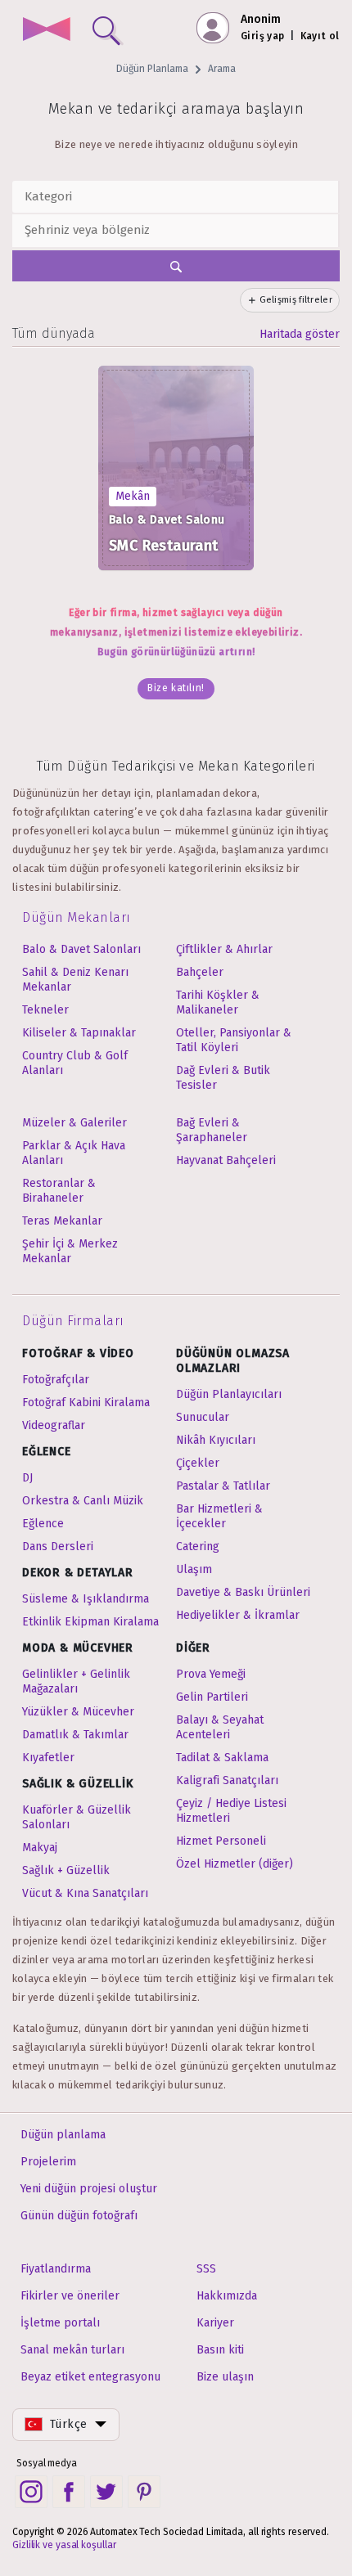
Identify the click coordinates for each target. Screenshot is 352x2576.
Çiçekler (198, 1463)
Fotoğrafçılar (56, 1380)
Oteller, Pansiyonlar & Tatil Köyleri (234, 1040)
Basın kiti (220, 2350)
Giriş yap (263, 36)
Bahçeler (200, 972)
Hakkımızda (227, 2296)
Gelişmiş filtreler (296, 300)
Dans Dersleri (58, 1546)
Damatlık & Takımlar (75, 1735)
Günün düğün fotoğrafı (79, 2216)
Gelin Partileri (212, 1697)
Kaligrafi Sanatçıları (227, 1780)
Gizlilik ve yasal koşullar (64, 2545)
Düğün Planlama (152, 69)
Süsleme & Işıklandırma (86, 1599)
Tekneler (45, 1010)
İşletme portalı (60, 2323)
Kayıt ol (320, 36)
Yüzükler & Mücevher (78, 1712)
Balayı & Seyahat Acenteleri (220, 1727)
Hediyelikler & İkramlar (238, 1615)
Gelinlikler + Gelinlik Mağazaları (76, 1681)
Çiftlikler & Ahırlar (224, 949)
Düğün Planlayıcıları (229, 1394)
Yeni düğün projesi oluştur (89, 2189)
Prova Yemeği (211, 1674)
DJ (27, 1478)
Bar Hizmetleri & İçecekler (219, 1516)
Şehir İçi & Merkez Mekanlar (70, 1251)
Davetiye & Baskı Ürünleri (243, 1592)
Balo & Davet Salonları (81, 949)
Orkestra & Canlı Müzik (83, 1501)
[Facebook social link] (69, 2492)
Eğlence (43, 1524)
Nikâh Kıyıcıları (216, 1440)
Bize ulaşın (225, 2377)
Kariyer (215, 2323)
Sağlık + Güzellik (66, 1870)
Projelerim (48, 2162)
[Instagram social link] (31, 2492)
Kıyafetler (48, 1758)
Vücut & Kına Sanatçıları (85, 1893)
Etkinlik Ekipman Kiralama (90, 1622)
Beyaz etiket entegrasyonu (90, 2377)
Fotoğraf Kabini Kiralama (86, 1403)
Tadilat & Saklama (222, 1758)
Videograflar (54, 1425)
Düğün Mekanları (77, 917)
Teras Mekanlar (62, 1221)
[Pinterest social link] (144, 2492)
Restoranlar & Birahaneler (59, 1191)
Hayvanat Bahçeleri (226, 1160)
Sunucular (203, 1417)
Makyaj (40, 1848)
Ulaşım (194, 1569)
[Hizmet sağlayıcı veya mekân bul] (103, 27)
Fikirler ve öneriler (70, 2296)
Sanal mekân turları (72, 2350)
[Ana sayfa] (46, 31)
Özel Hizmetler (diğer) (235, 1864)
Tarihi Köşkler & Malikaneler (218, 1003)
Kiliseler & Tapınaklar (79, 1033)
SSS (206, 2269)
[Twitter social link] (106, 2492)
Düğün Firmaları (73, 1321)
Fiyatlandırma (56, 2269)
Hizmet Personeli (221, 1841)
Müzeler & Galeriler (74, 1123)
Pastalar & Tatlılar (223, 1486)
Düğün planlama (63, 2135)
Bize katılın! (176, 688)
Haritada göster (300, 334)
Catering (198, 1546)
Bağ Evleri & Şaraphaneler (212, 1130)
